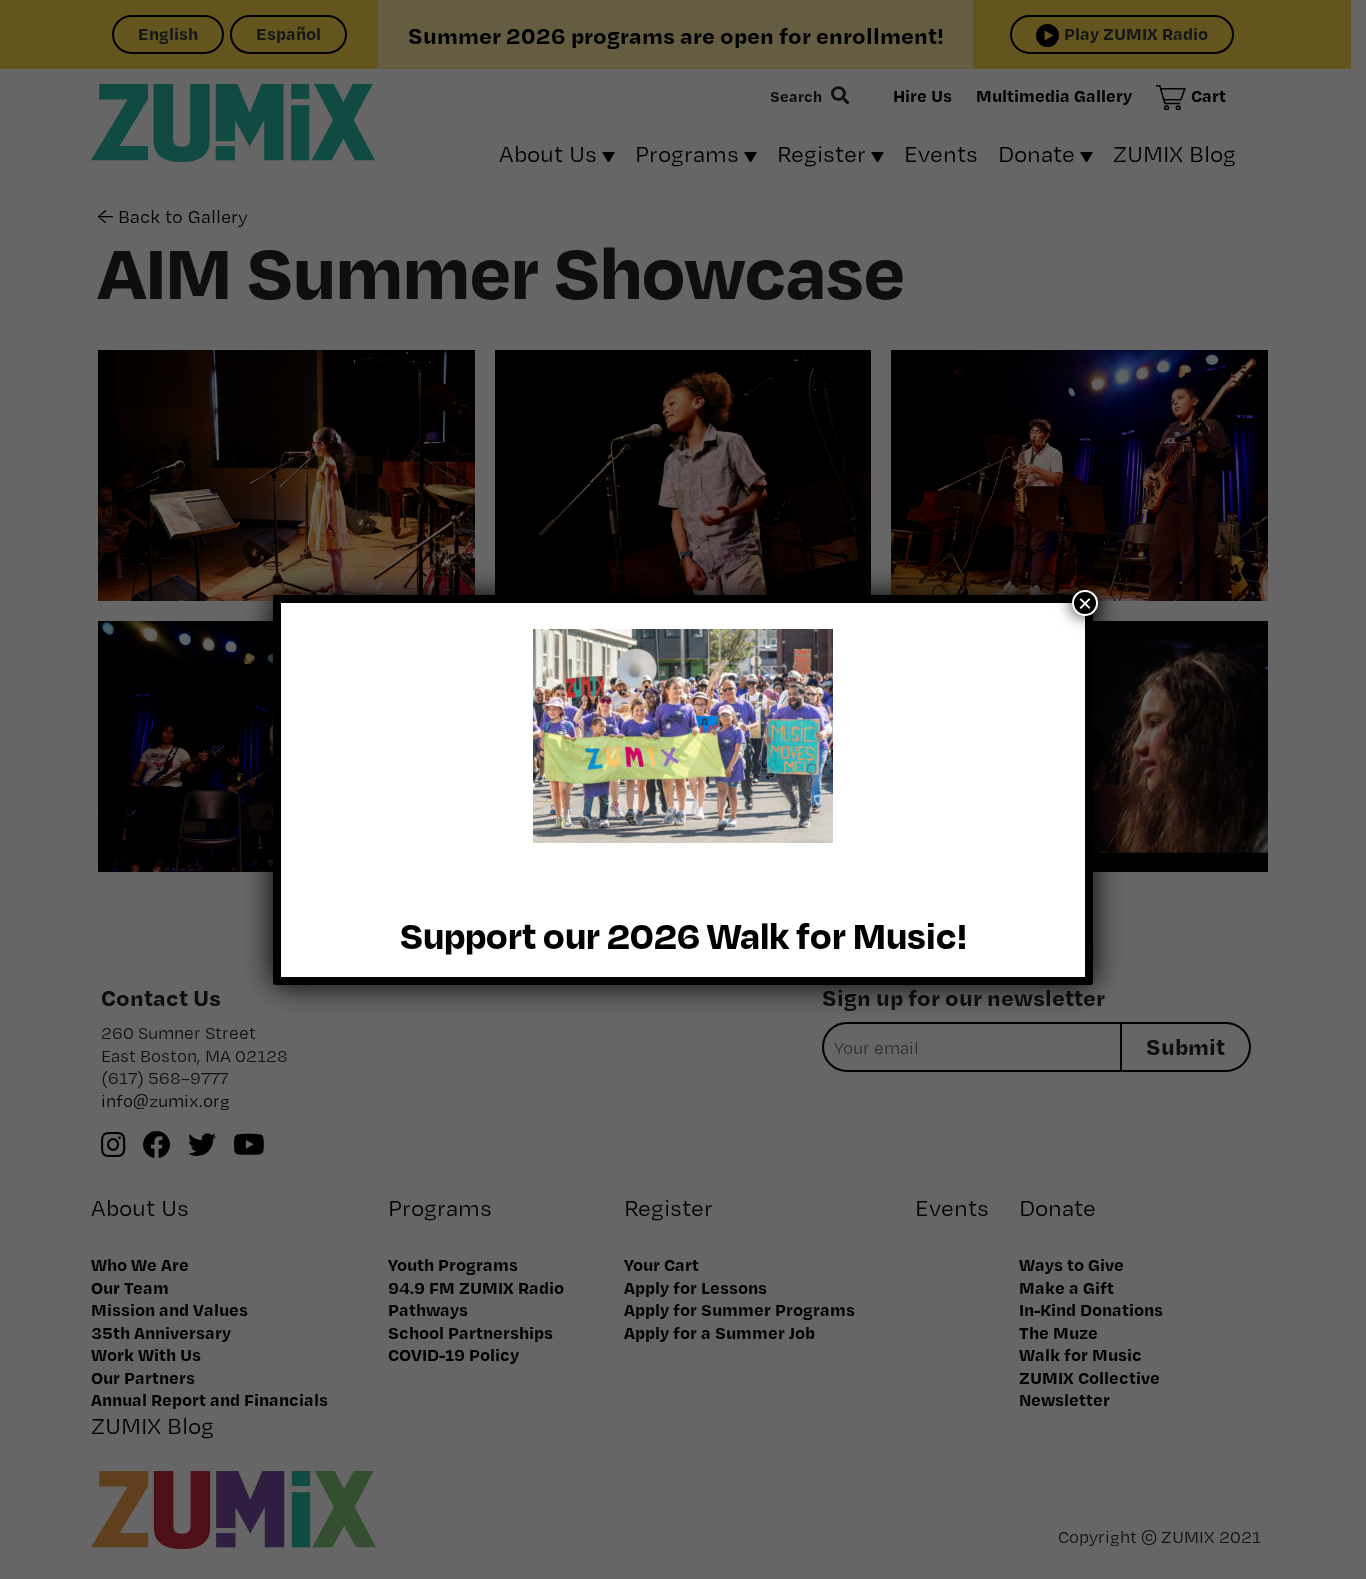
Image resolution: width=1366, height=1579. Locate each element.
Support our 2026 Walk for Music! (683, 934)
